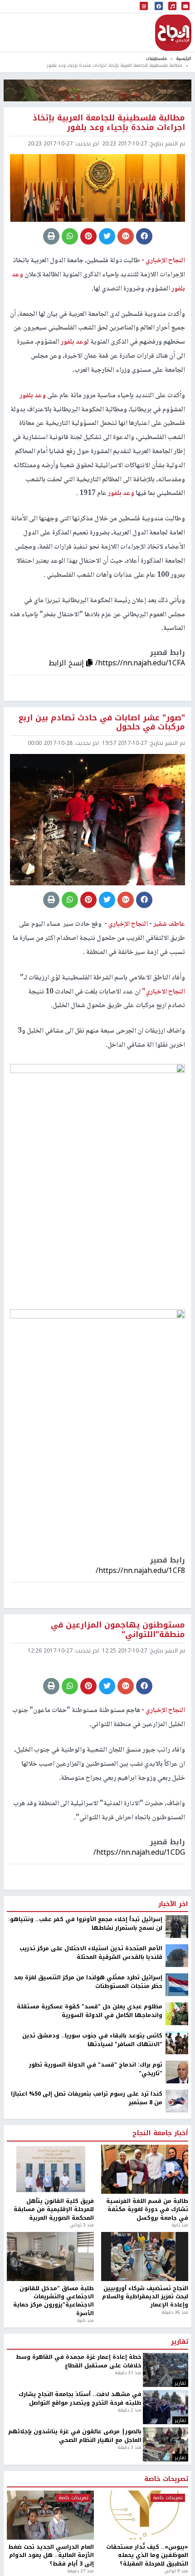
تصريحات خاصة (166, 2479)
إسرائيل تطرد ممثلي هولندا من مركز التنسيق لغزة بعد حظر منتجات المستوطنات (88, 1982)
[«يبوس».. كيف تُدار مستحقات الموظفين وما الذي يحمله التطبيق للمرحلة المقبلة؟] (145, 2515)
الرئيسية (184, 58)
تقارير (180, 2342)
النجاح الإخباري (173, 33)
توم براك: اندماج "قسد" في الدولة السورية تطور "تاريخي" (96, 2069)
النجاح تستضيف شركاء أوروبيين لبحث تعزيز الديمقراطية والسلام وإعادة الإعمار (145, 2297)
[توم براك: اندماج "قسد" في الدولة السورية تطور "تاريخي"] (177, 2072)
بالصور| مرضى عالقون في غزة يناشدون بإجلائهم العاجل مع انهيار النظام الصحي (75, 2436)
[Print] (51, 236)
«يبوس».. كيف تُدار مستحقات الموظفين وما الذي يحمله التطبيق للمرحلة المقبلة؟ (147, 2555)
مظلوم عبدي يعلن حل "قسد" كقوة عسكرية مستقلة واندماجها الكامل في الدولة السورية (90, 2011)
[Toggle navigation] (144, 7)
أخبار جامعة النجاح (160, 2133)
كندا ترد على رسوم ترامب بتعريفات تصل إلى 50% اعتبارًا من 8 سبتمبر (87, 2098)
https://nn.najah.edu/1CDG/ (139, 1852)
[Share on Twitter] (107, 236)
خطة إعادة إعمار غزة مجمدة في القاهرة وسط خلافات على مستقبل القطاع (79, 2361)
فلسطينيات (156, 58)
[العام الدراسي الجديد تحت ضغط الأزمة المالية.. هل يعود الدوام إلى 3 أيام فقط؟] (50, 2515)
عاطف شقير (168, 924)
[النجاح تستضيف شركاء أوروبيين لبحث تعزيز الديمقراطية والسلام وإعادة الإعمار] (145, 2256)
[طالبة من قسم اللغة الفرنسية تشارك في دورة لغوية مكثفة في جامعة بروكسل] (145, 2169)
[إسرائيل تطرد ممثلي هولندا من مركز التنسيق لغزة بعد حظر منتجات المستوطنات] (177, 1985)
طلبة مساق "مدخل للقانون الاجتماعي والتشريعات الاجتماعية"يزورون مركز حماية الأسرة (54, 2301)
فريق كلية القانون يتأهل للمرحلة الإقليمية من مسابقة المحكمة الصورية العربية (54, 2209)
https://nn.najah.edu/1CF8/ (140, 1570)
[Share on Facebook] (144, 236)
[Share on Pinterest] (88, 236)
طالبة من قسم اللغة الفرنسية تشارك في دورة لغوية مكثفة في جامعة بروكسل (147, 2209)
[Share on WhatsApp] (70, 236)
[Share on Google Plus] (126, 236)
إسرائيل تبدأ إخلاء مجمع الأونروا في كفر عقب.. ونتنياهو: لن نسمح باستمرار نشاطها (85, 1924)
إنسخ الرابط (67, 663)
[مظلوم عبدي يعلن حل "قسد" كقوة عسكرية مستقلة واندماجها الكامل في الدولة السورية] (177, 2014)
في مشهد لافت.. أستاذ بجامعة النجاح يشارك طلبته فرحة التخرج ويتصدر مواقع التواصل (80, 2399)
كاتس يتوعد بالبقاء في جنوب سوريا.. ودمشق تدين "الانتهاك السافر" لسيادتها (92, 2040)
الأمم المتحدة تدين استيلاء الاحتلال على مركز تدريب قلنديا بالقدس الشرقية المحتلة (91, 1953)
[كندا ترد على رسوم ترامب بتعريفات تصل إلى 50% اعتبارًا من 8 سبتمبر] (177, 2101)
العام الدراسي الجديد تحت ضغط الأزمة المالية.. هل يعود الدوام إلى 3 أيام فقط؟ (51, 2555)
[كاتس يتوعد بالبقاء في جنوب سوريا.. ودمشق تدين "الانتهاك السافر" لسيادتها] (177, 2043)
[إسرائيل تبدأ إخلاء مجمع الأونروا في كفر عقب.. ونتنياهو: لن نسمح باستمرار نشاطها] (177, 1927)
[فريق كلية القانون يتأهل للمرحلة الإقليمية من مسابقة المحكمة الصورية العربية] (50, 2169)
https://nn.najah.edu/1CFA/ (140, 663)
